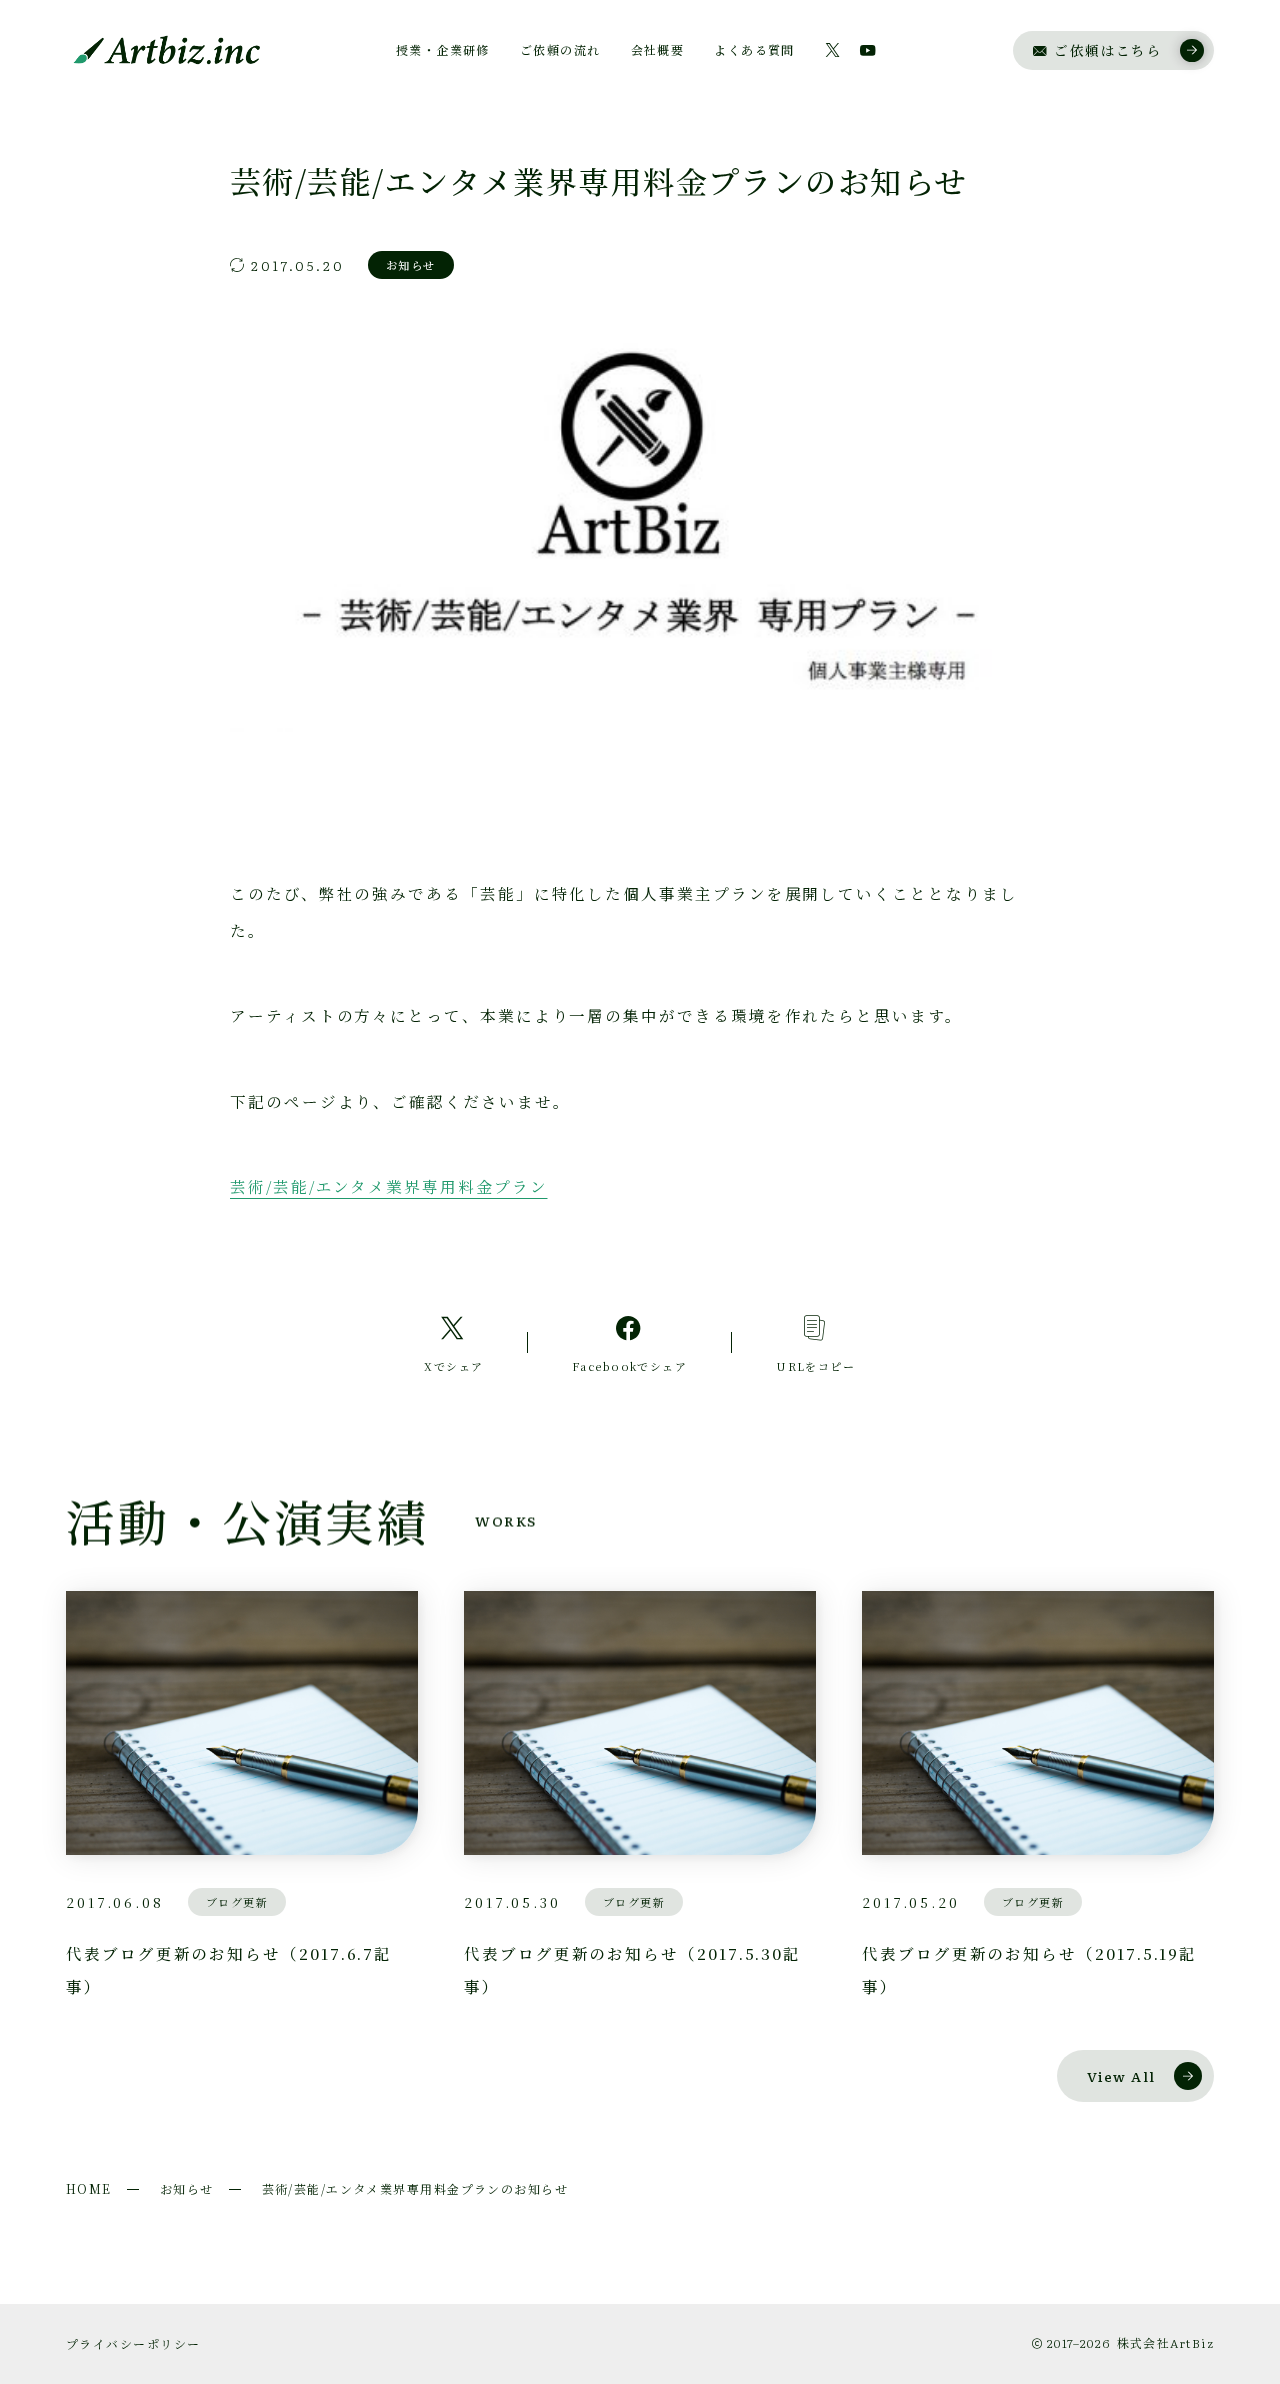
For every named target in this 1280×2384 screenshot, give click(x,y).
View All (1121, 2076)
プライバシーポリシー (133, 2343)
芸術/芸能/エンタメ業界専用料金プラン (388, 1186)
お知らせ (187, 2188)
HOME (89, 2188)
